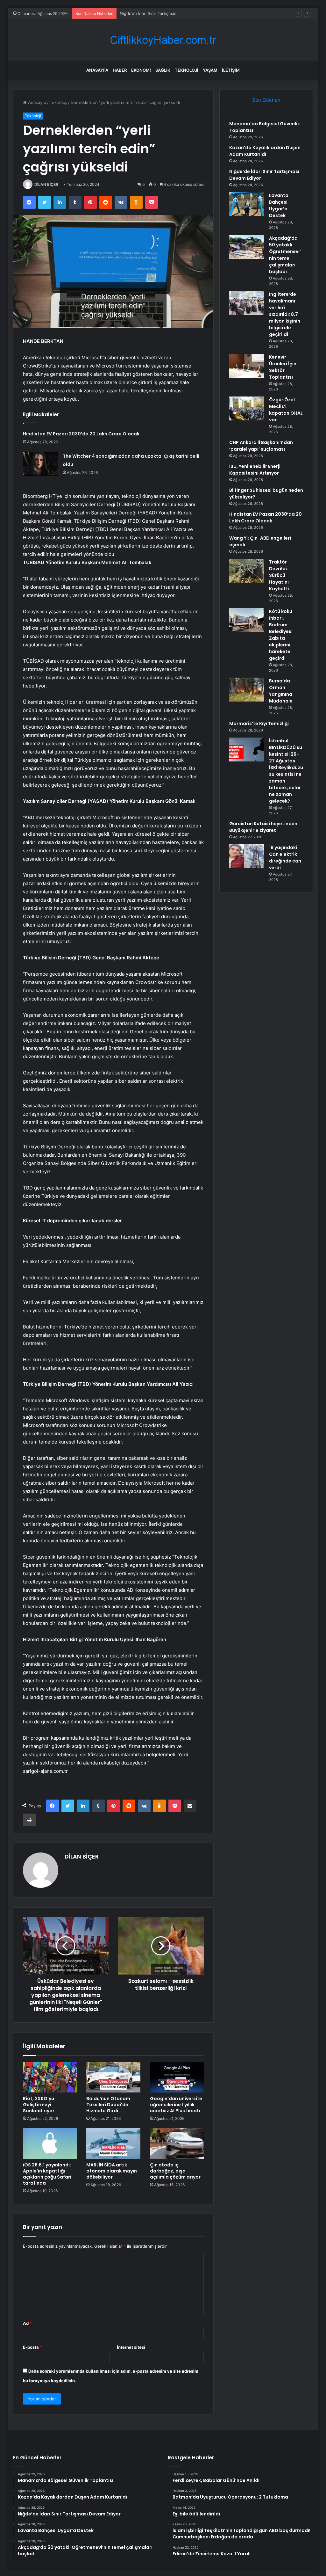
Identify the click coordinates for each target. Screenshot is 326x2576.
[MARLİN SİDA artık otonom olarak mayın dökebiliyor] (113, 2143)
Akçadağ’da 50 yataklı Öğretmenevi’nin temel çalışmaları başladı (285, 255)
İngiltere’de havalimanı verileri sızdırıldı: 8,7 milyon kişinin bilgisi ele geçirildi (285, 314)
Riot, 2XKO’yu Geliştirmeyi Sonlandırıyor (39, 2105)
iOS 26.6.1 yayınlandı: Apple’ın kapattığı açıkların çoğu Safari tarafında (47, 2174)
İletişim (231, 70)
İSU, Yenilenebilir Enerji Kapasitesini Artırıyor (255, 470)
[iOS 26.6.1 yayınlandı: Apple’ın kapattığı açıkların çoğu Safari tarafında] (50, 2143)
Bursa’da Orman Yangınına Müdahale (281, 691)
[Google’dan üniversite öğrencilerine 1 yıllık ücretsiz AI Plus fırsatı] (177, 2078)
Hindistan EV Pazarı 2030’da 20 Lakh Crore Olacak (81, 434)
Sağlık (163, 70)
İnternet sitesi (131, 2347)
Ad (27, 2323)
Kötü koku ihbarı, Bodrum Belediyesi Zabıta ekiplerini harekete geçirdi (281, 635)
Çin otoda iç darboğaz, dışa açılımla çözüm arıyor (175, 2171)
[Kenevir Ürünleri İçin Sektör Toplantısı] (247, 366)
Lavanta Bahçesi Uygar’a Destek (279, 205)
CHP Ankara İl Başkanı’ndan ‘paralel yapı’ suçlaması (261, 446)
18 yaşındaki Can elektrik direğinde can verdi (285, 858)
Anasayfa (97, 70)
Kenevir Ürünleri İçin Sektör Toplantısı (283, 367)
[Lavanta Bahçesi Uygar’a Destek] (247, 204)
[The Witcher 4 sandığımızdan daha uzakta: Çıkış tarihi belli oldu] (40, 464)
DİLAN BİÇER (46, 184)
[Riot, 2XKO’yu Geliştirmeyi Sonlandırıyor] (50, 2078)
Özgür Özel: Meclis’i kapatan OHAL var (286, 410)
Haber (120, 70)
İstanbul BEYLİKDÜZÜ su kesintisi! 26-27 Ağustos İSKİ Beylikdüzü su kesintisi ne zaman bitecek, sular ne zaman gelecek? (286, 771)
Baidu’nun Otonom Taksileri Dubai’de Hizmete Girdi (108, 2105)
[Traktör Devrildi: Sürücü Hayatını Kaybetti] (247, 571)
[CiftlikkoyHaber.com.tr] (163, 40)
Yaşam (210, 70)
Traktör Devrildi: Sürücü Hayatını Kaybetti (279, 575)
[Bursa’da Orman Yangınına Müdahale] (247, 690)
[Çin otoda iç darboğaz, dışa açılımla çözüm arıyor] (177, 2143)
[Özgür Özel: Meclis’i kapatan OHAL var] (247, 408)
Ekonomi (141, 70)
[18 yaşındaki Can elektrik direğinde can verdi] (247, 856)
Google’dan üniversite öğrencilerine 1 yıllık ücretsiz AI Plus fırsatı (176, 2105)
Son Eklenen (266, 100)
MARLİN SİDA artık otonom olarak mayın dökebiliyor (112, 2171)
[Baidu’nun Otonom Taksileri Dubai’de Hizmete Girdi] (113, 2078)
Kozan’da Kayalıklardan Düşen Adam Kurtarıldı (265, 151)
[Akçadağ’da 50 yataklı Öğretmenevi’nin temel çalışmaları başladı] (247, 247)
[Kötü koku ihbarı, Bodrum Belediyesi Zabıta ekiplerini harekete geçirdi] (247, 620)
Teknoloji (187, 70)
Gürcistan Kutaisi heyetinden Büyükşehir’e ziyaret (263, 827)
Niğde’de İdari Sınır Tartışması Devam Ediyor (163, 13)
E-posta (32, 2347)
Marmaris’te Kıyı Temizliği (259, 724)
